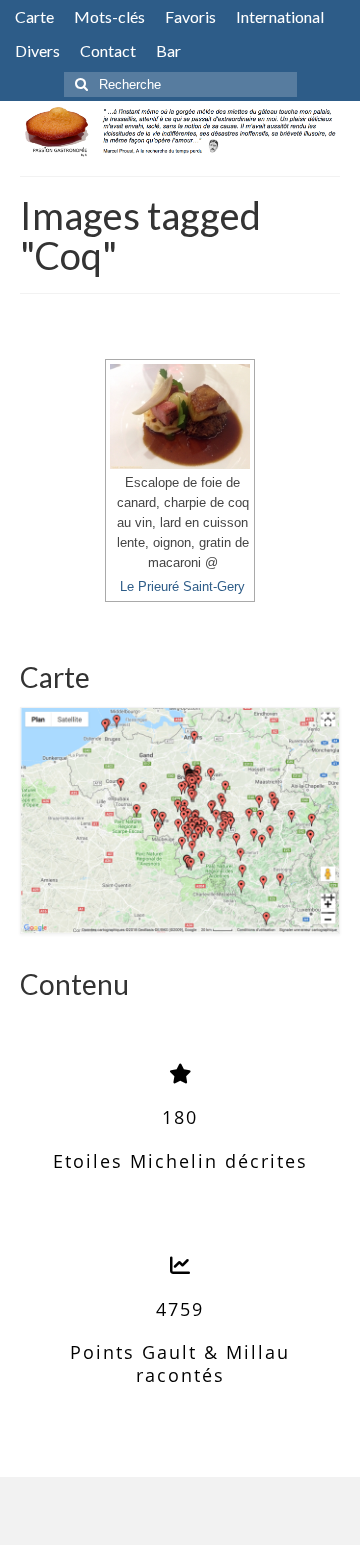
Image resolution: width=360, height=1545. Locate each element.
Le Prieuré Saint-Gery (182, 587)
